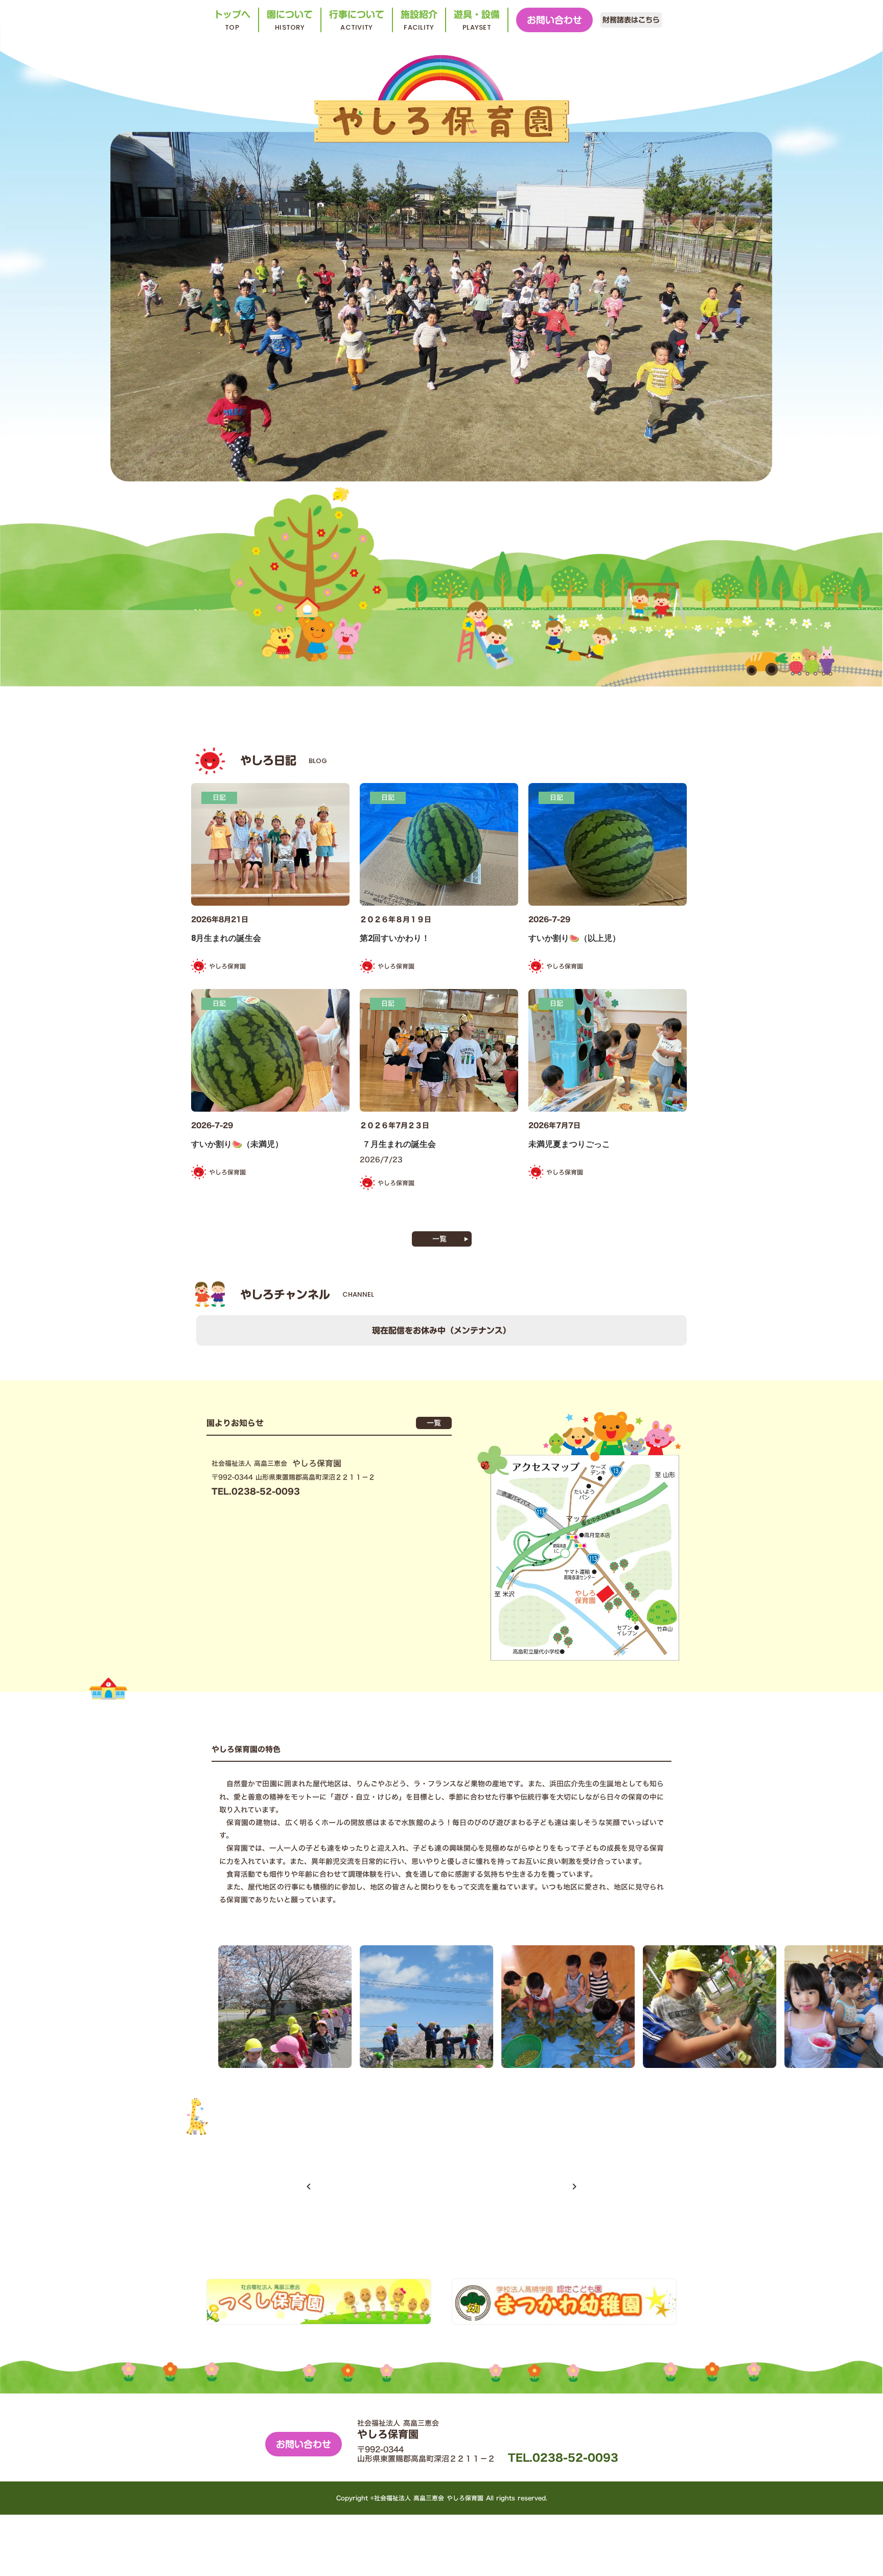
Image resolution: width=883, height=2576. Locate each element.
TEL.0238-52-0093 (563, 2457)
